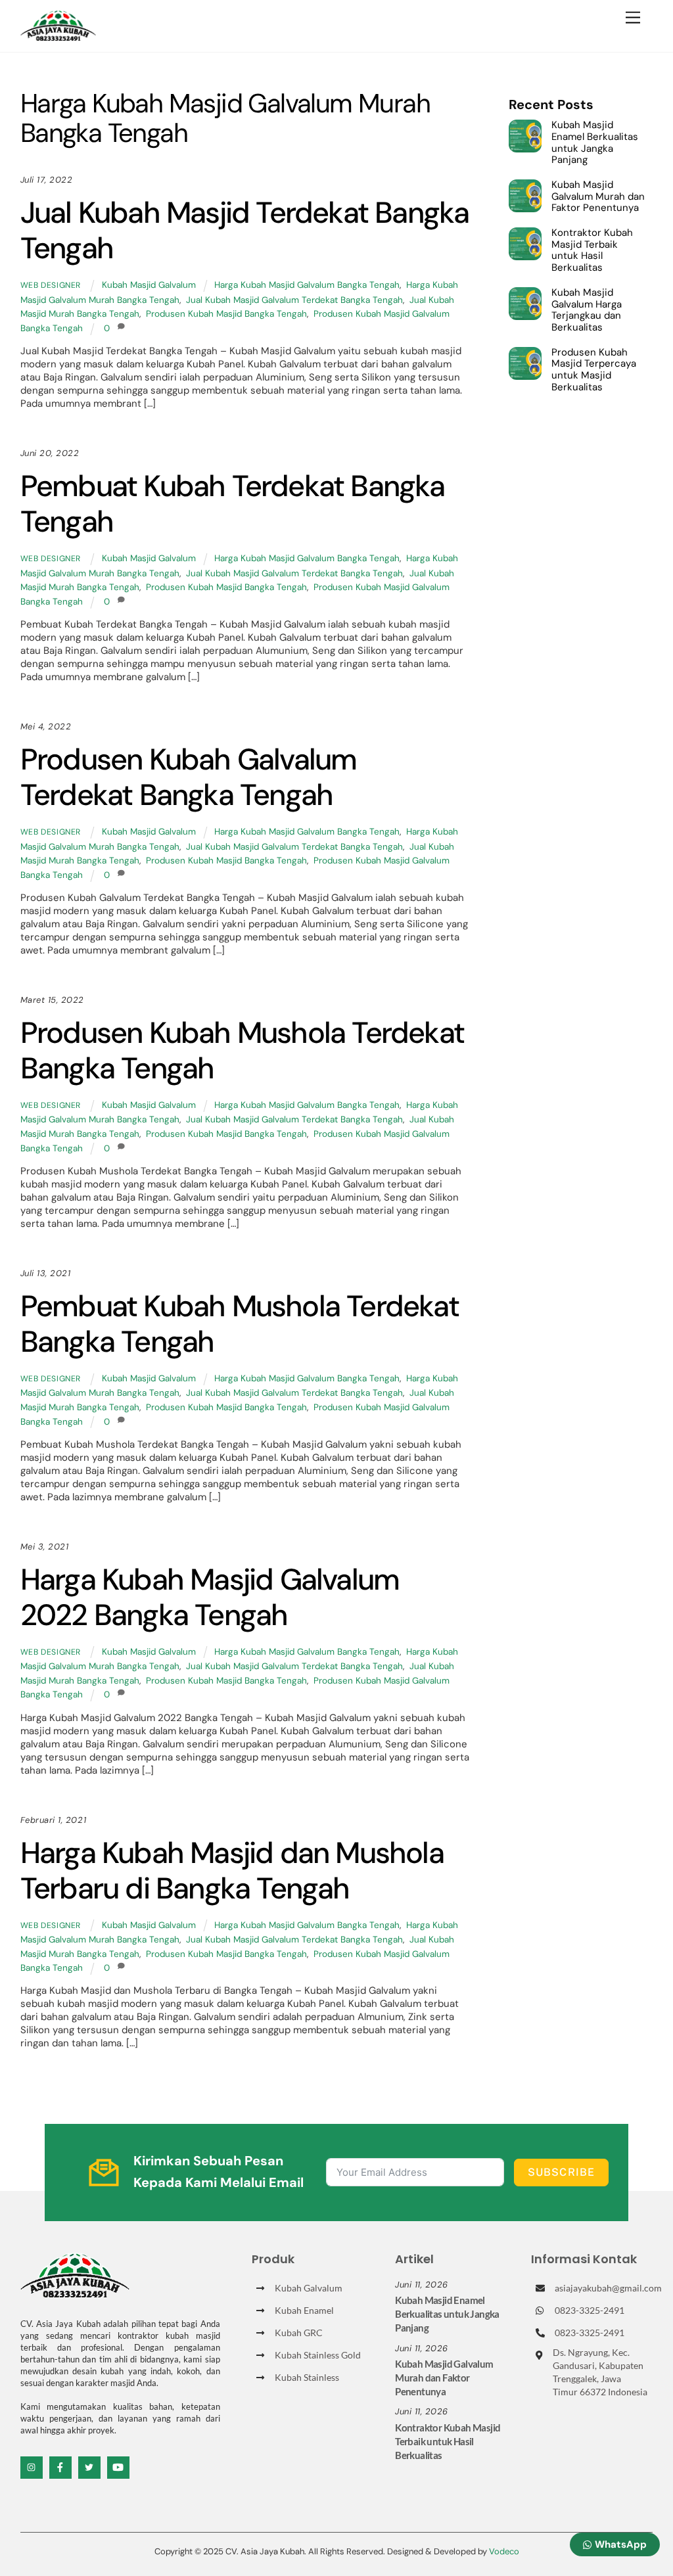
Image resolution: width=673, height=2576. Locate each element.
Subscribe (561, 2172)
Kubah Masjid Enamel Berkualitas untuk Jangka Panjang (595, 143)
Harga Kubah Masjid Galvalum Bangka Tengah (307, 285)
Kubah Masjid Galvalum (149, 285)
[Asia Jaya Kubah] (58, 35)
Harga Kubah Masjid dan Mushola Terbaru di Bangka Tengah (232, 1871)
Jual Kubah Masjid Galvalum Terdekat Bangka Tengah (294, 300)
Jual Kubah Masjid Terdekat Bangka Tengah (245, 230)
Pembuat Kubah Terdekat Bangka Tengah (233, 504)
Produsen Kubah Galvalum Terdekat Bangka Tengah (189, 777)
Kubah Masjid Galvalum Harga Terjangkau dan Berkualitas (587, 310)
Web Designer (51, 285)
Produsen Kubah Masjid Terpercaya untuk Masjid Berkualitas (594, 370)
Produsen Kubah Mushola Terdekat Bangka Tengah (242, 1050)
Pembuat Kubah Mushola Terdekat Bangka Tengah (240, 1324)
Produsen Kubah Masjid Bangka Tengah (226, 314)
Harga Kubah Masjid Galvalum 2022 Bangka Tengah (210, 1597)
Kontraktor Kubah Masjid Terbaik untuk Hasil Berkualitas (592, 251)
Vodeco (504, 2551)
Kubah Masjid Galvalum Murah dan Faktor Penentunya (598, 197)
